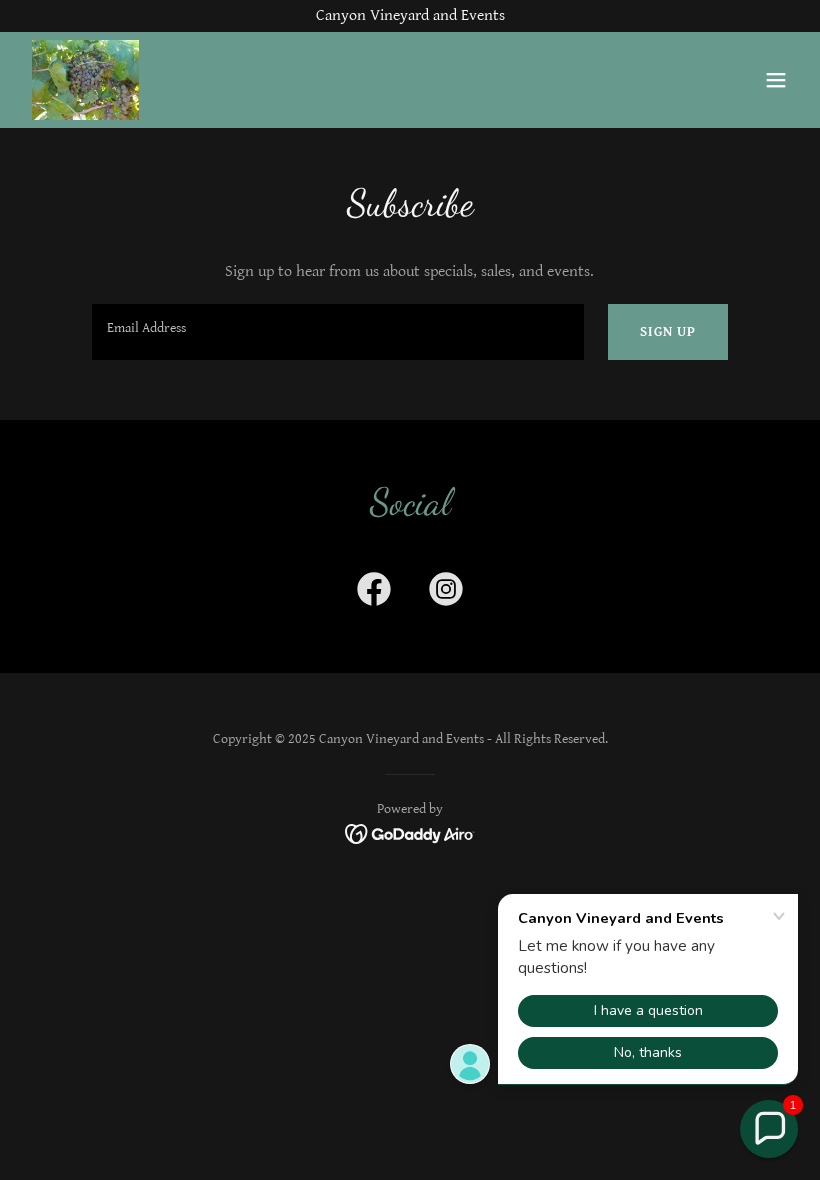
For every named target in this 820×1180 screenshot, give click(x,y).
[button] (776, 80)
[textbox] (337, 332)
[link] (85, 80)
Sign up (668, 332)
